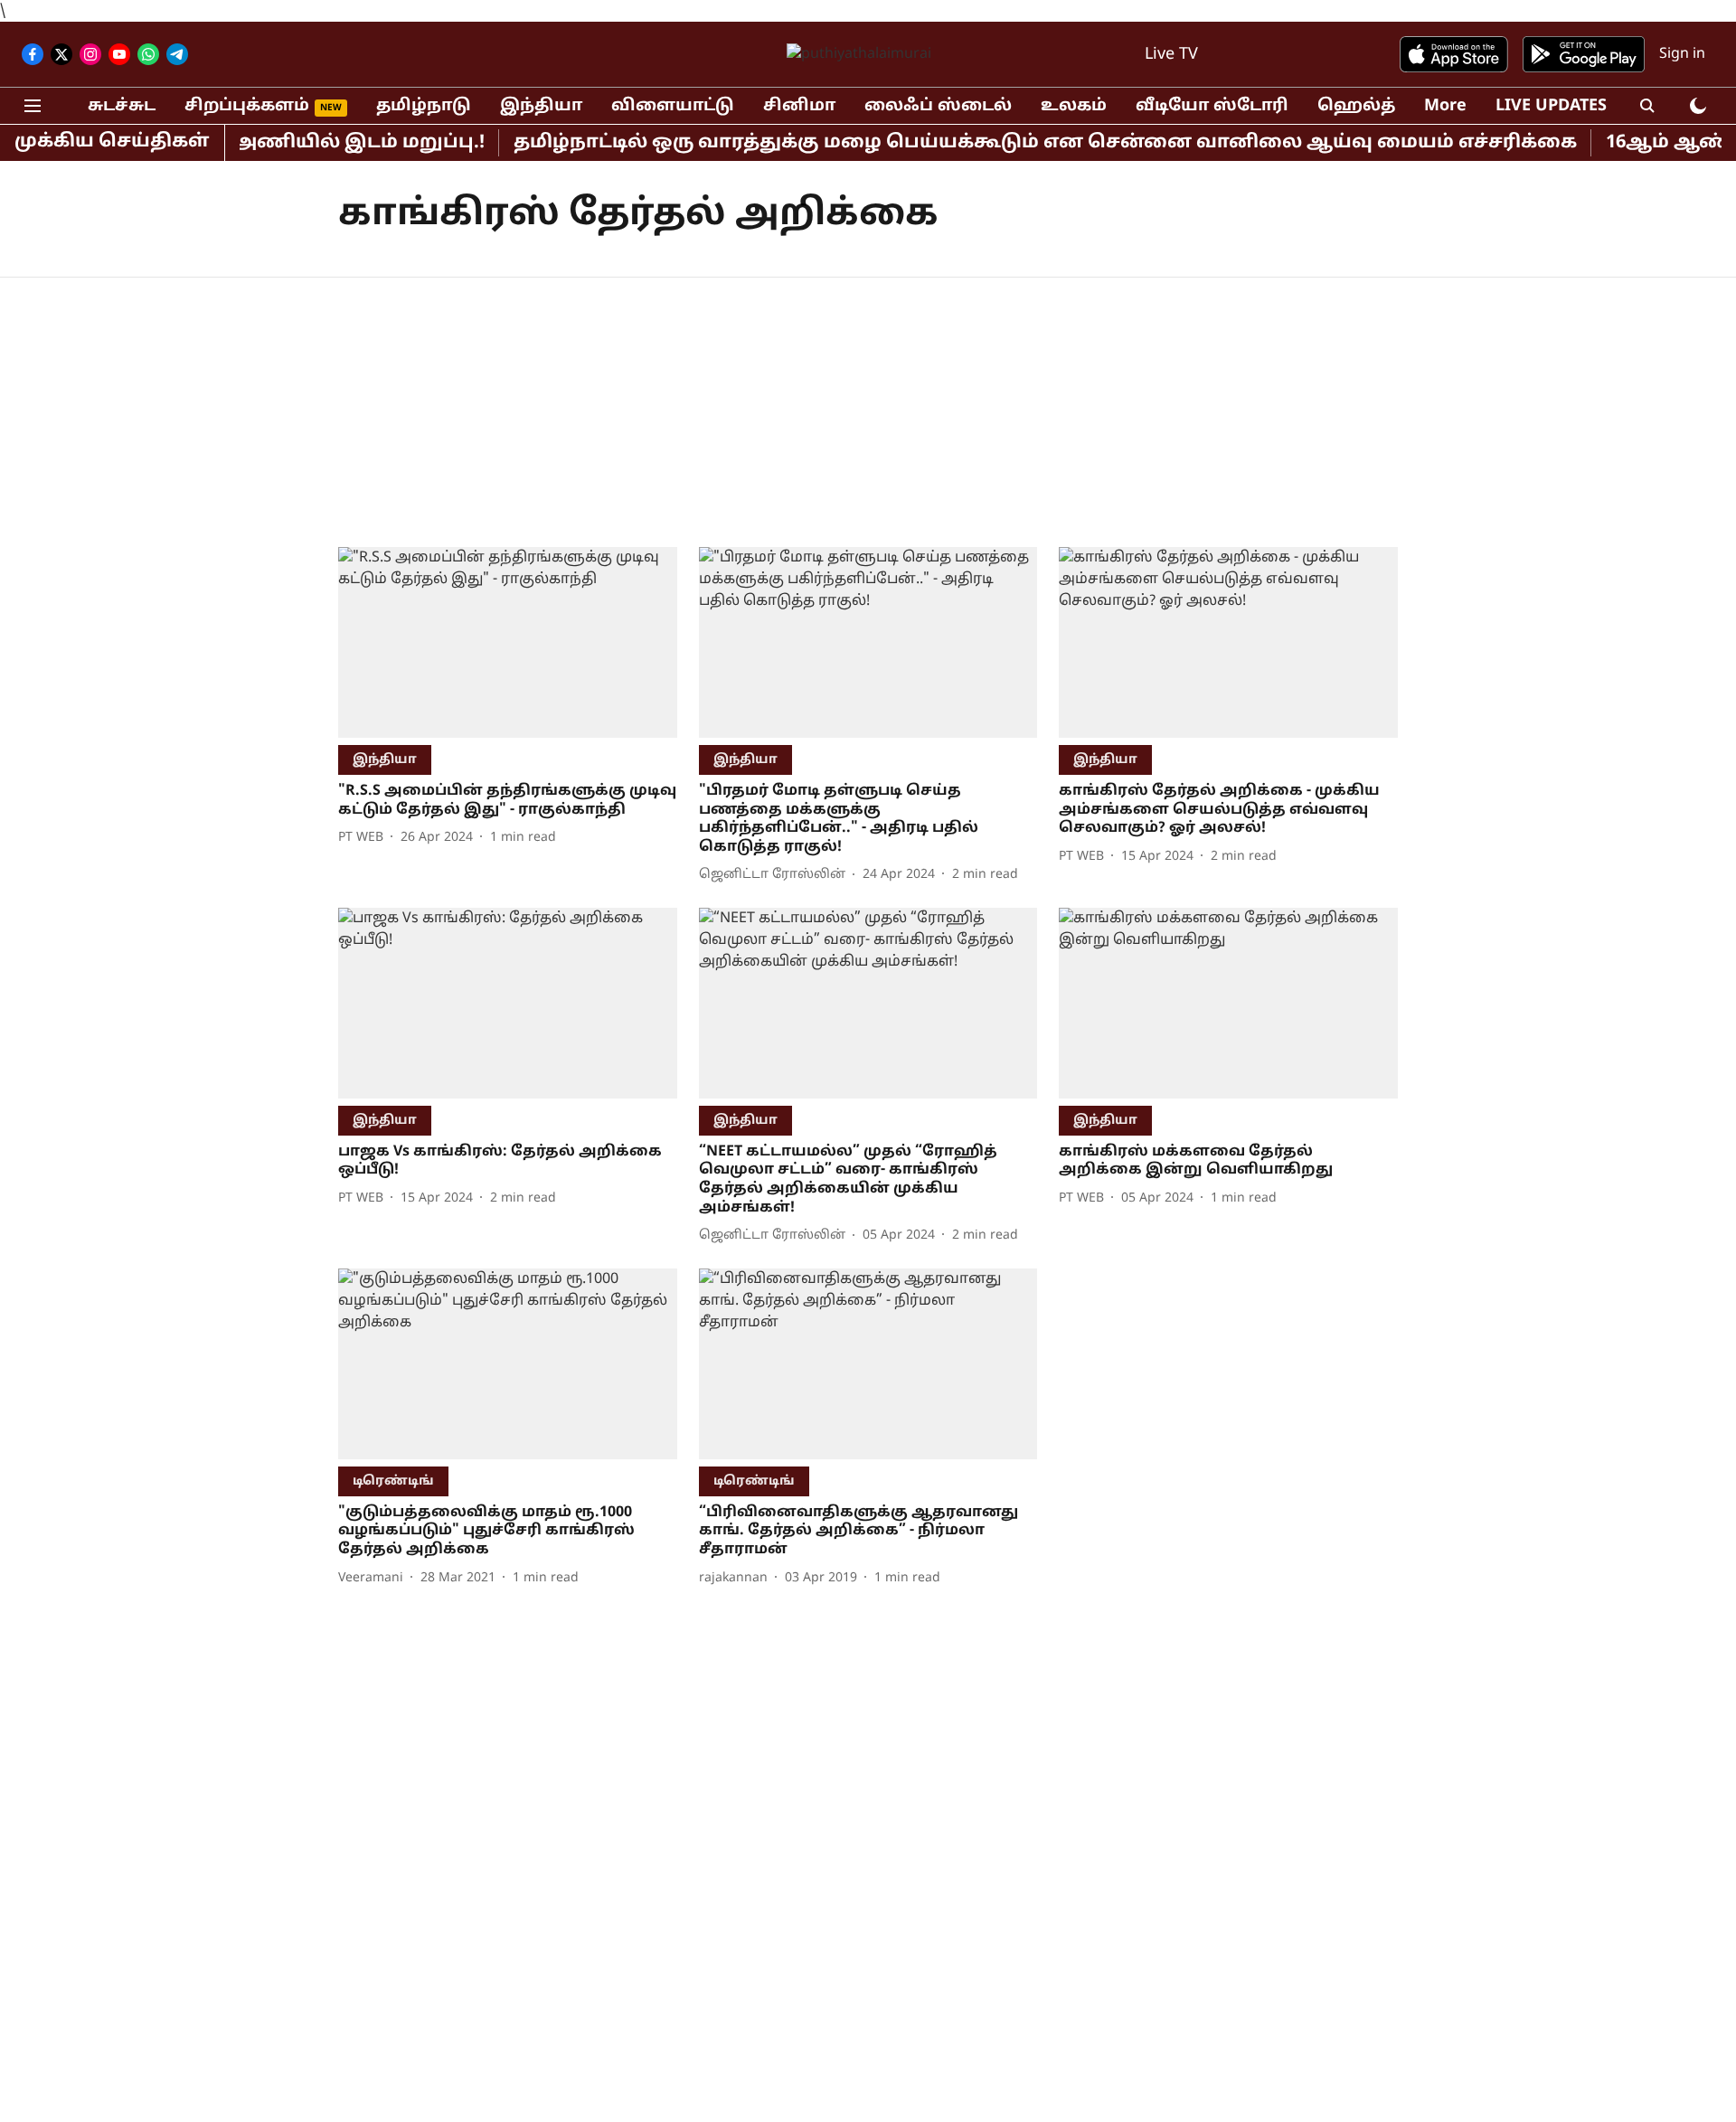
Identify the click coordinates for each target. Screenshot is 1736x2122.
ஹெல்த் (1356, 106)
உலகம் (1074, 106)
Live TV (1171, 55)
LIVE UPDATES (1551, 106)
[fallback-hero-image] (508, 642)
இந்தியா (541, 106)
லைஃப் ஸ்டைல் (938, 106)
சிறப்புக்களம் (247, 106)
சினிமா (799, 106)
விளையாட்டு (673, 106)
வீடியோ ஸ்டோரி (1212, 106)
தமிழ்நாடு (424, 106)
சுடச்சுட (122, 106)
